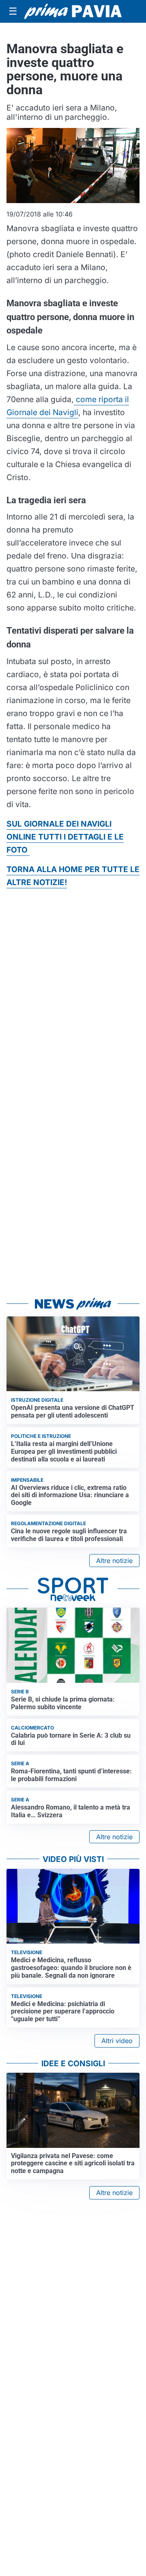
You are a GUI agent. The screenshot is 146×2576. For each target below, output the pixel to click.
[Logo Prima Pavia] (73, 11)
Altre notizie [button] (114, 1561)
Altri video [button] (117, 2041)
